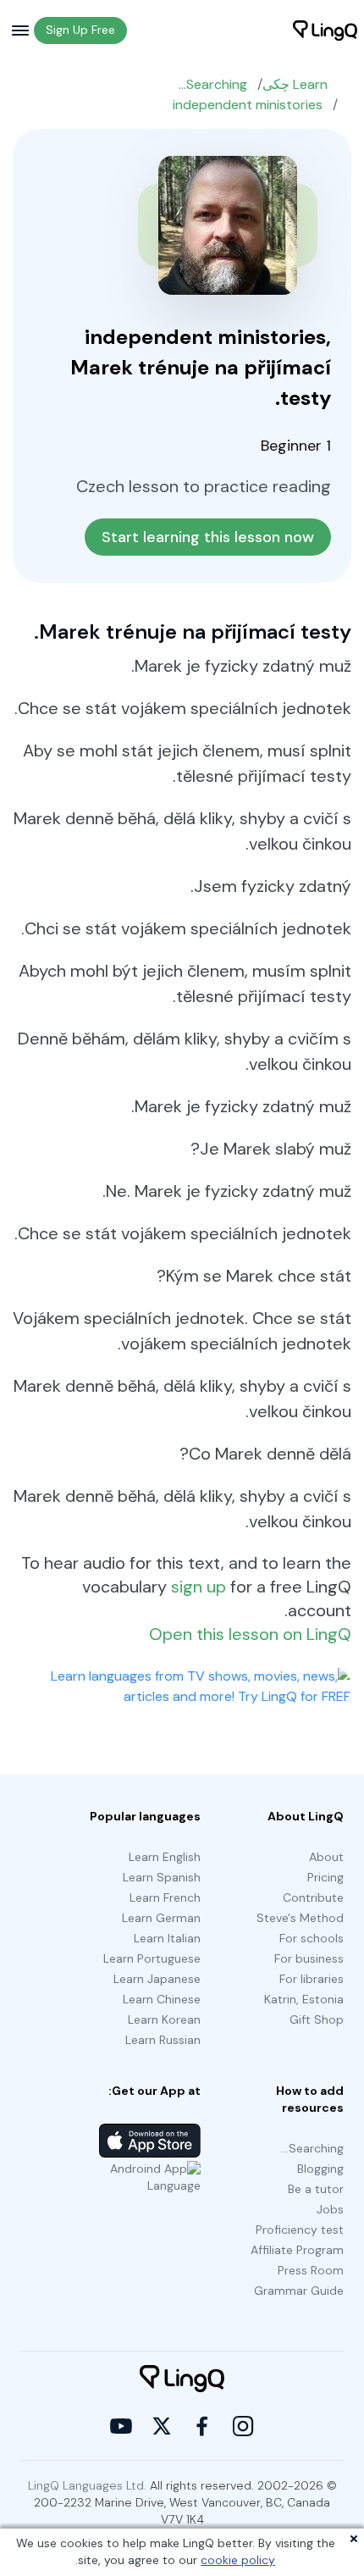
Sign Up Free (80, 30)
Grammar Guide (299, 2291)
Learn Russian (163, 2040)
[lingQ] (325, 30)
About (326, 1857)
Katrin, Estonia (304, 1999)
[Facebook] (202, 2426)
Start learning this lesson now (208, 537)
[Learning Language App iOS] (150, 2141)
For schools (312, 1938)
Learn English (165, 1857)
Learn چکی (295, 84)
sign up (199, 1587)
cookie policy (238, 2560)
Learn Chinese (162, 1999)
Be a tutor (316, 2189)
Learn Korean (164, 2019)
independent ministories (248, 105)
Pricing (325, 1877)
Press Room (311, 2270)
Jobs (330, 2209)
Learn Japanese (157, 1979)
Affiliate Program (297, 2250)
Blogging (320, 2169)
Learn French (165, 1897)
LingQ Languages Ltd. (87, 2485)
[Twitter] (162, 2426)
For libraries (312, 1979)
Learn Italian (167, 1938)
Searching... (213, 84)
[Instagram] (243, 2426)
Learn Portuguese (152, 1958)
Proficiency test (300, 2230)
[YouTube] (121, 2426)
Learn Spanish (162, 1877)
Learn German (161, 1918)
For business (309, 1958)
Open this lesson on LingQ (250, 1634)
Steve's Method (300, 1918)
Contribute (313, 1897)
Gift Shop (317, 2019)
